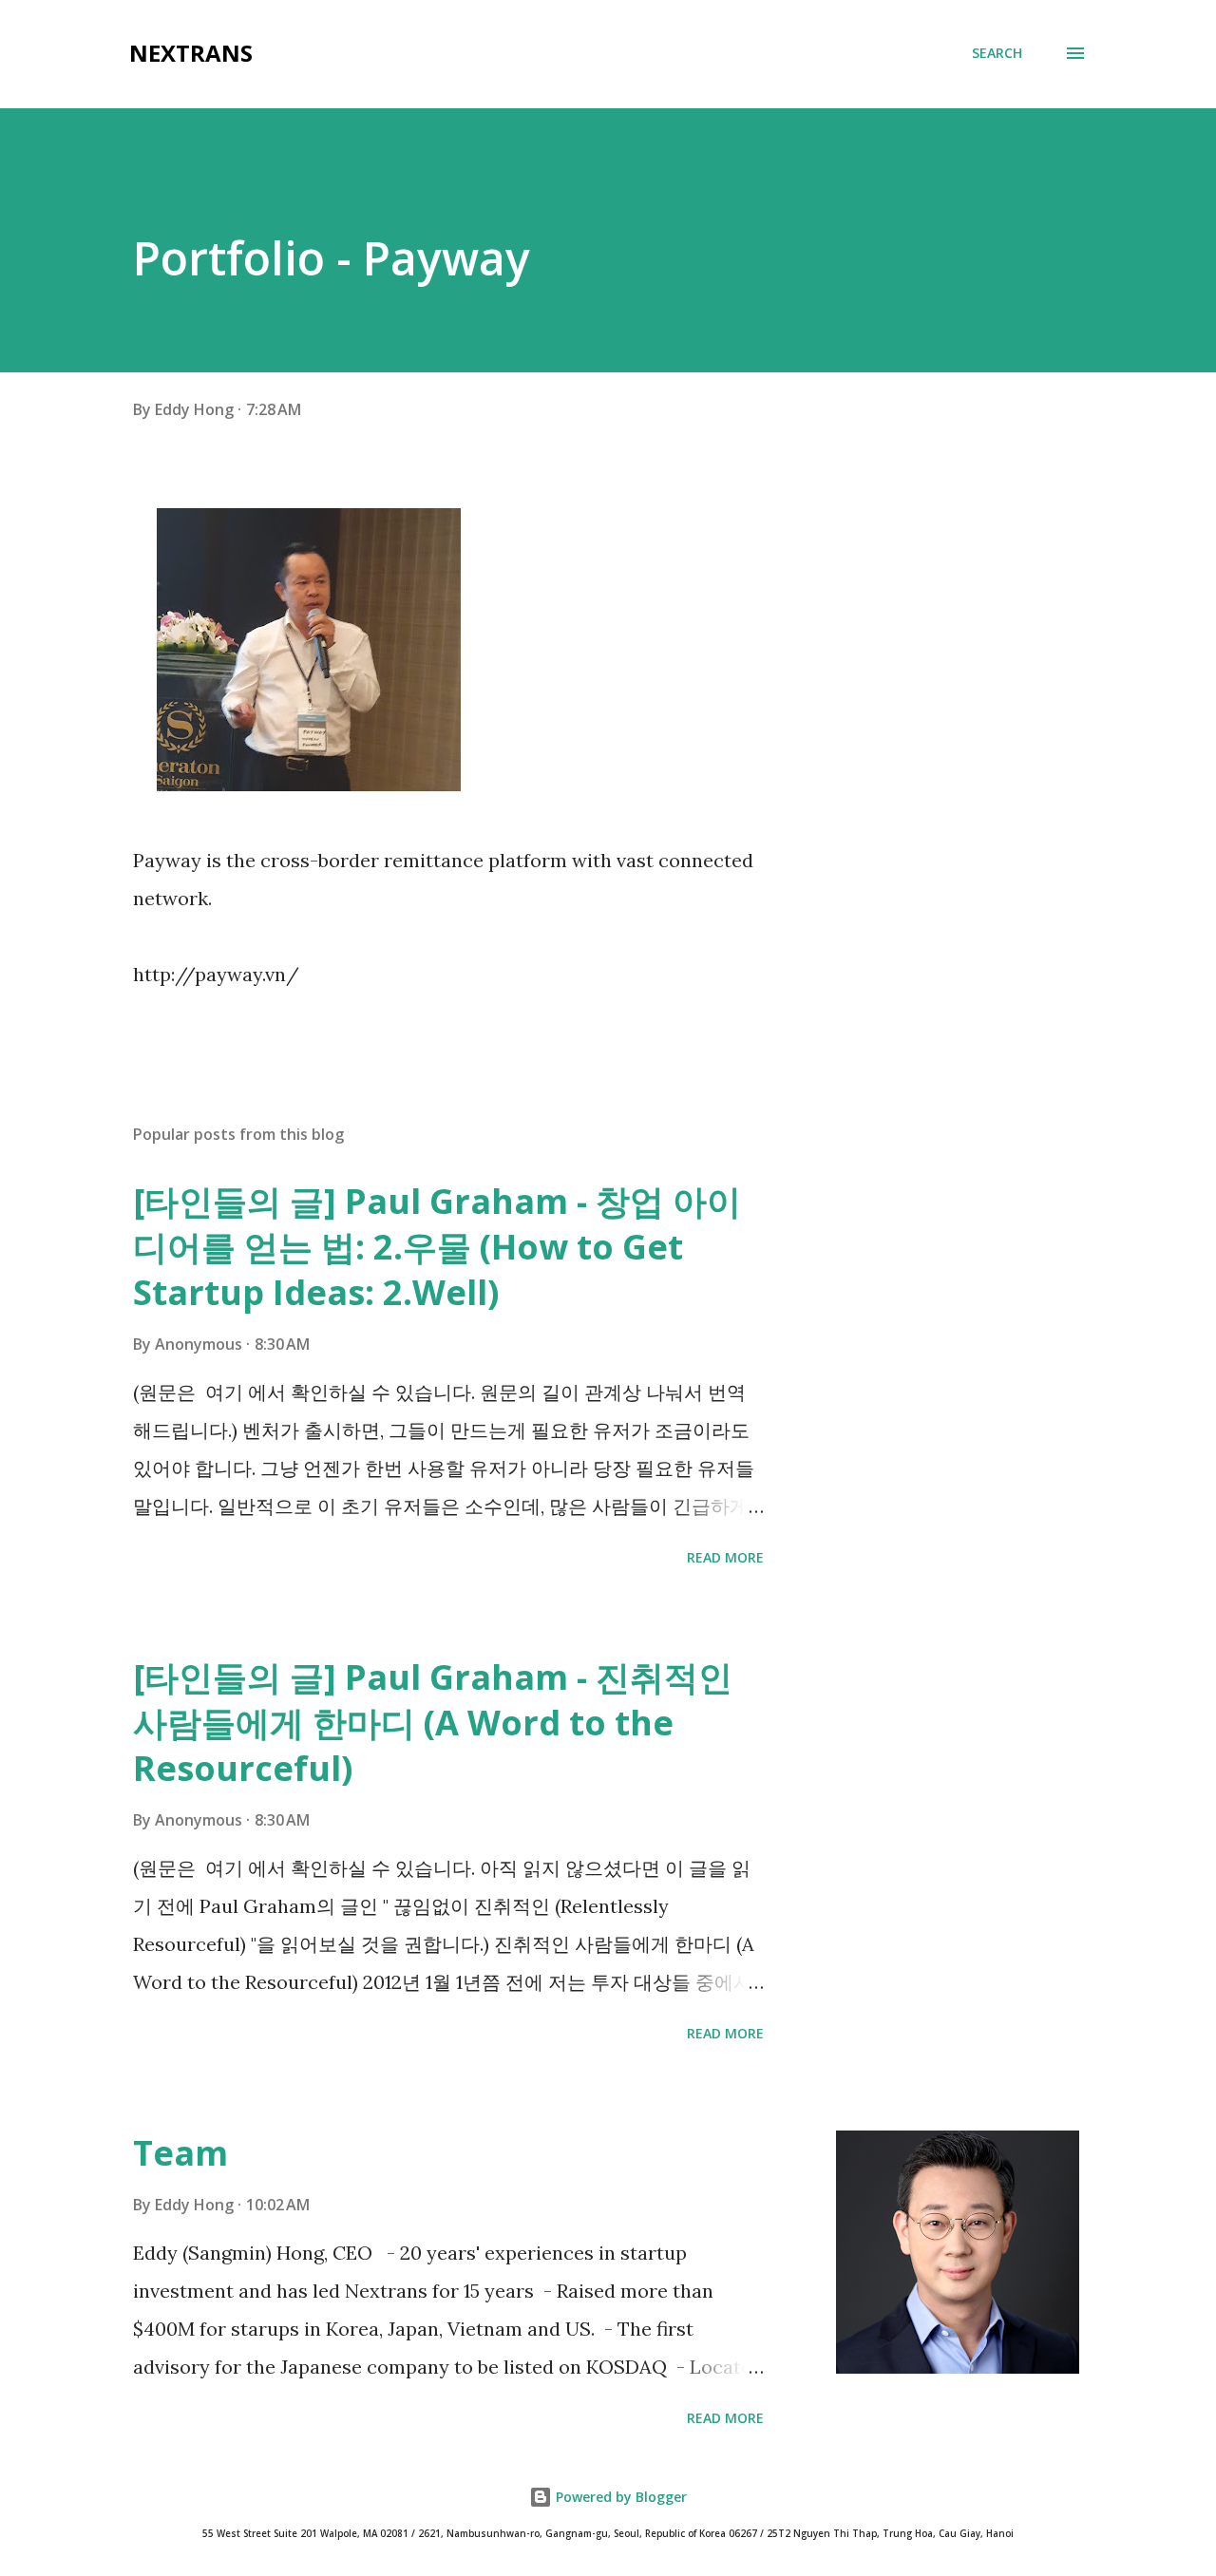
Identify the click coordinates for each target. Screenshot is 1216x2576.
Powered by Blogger (619, 2497)
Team (180, 2153)
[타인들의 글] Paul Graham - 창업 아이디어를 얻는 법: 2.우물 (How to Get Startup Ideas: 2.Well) (437, 1247)
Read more (725, 1557)
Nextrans (191, 53)
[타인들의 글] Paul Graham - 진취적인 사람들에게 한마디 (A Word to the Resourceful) (433, 1723)
